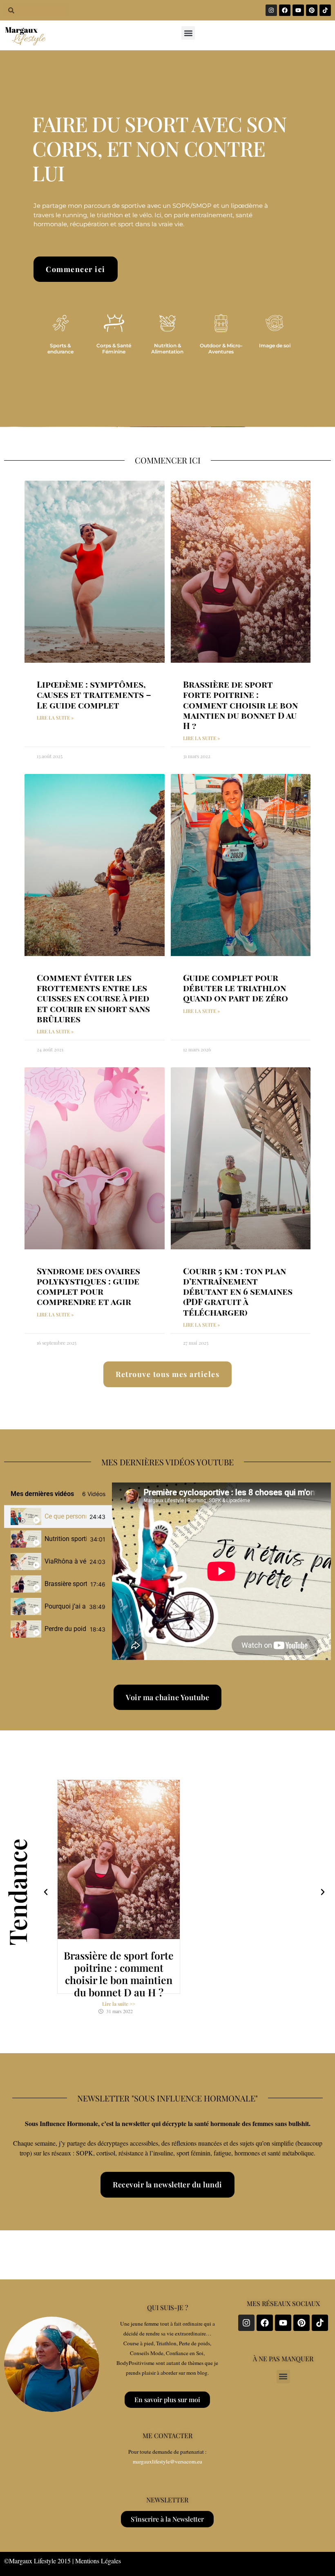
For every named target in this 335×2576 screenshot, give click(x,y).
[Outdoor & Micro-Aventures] (221, 323)
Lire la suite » (55, 718)
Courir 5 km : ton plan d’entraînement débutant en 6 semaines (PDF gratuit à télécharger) (238, 1291)
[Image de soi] (275, 323)
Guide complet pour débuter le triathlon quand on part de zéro (236, 988)
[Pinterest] (312, 10)
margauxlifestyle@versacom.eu (167, 2461)
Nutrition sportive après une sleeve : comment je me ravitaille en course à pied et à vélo (66, 1539)
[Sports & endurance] (60, 323)
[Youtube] (298, 10)
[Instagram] (271, 10)
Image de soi (275, 345)
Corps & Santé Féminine (114, 348)
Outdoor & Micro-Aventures (221, 348)
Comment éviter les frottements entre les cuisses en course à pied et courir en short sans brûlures (93, 998)
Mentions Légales (98, 2561)
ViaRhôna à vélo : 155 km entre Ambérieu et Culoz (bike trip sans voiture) (65, 1561)
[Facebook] (285, 10)
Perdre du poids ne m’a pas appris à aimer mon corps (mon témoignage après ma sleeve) (66, 1629)
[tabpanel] (221, 1571)
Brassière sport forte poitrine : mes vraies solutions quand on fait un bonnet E (66, 1584)
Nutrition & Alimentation (167, 348)
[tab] (58, 1517)
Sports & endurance (60, 348)
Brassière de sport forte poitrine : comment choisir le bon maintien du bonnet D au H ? (240, 705)
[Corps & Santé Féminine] (114, 323)
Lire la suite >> (119, 2004)
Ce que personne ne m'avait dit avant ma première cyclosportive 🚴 (65, 1516)
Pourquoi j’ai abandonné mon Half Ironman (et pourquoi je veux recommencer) (65, 1606)
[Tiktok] (325, 10)
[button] (188, 33)
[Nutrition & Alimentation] (167, 323)
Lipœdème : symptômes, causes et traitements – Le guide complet (94, 694)
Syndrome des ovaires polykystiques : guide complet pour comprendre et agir (88, 1286)
